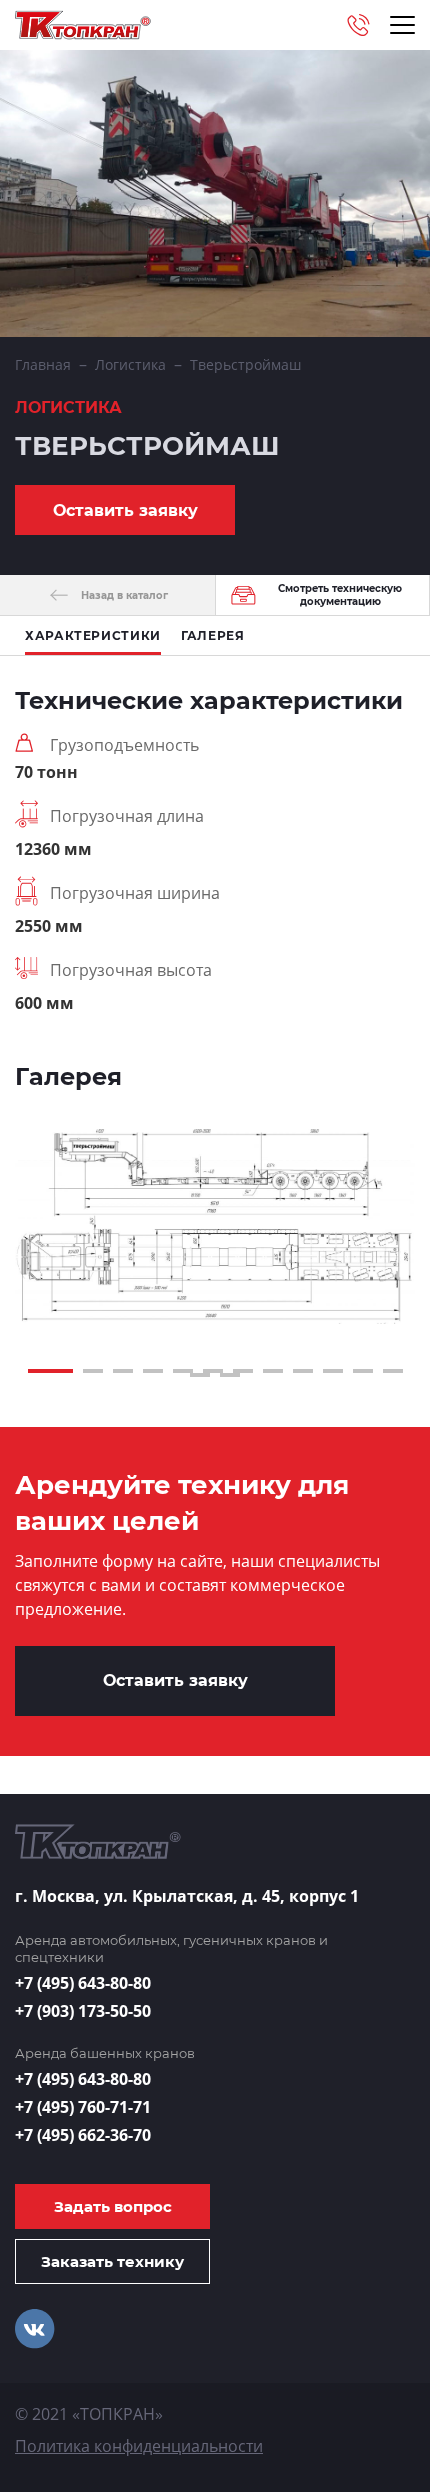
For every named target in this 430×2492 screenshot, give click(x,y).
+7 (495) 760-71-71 (83, 2107)
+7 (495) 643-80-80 (83, 1983)
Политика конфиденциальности (139, 2446)
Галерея (212, 635)
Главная (43, 364)
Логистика (130, 364)
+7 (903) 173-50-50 (83, 2011)
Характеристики (93, 635)
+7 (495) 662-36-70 (83, 2135)
